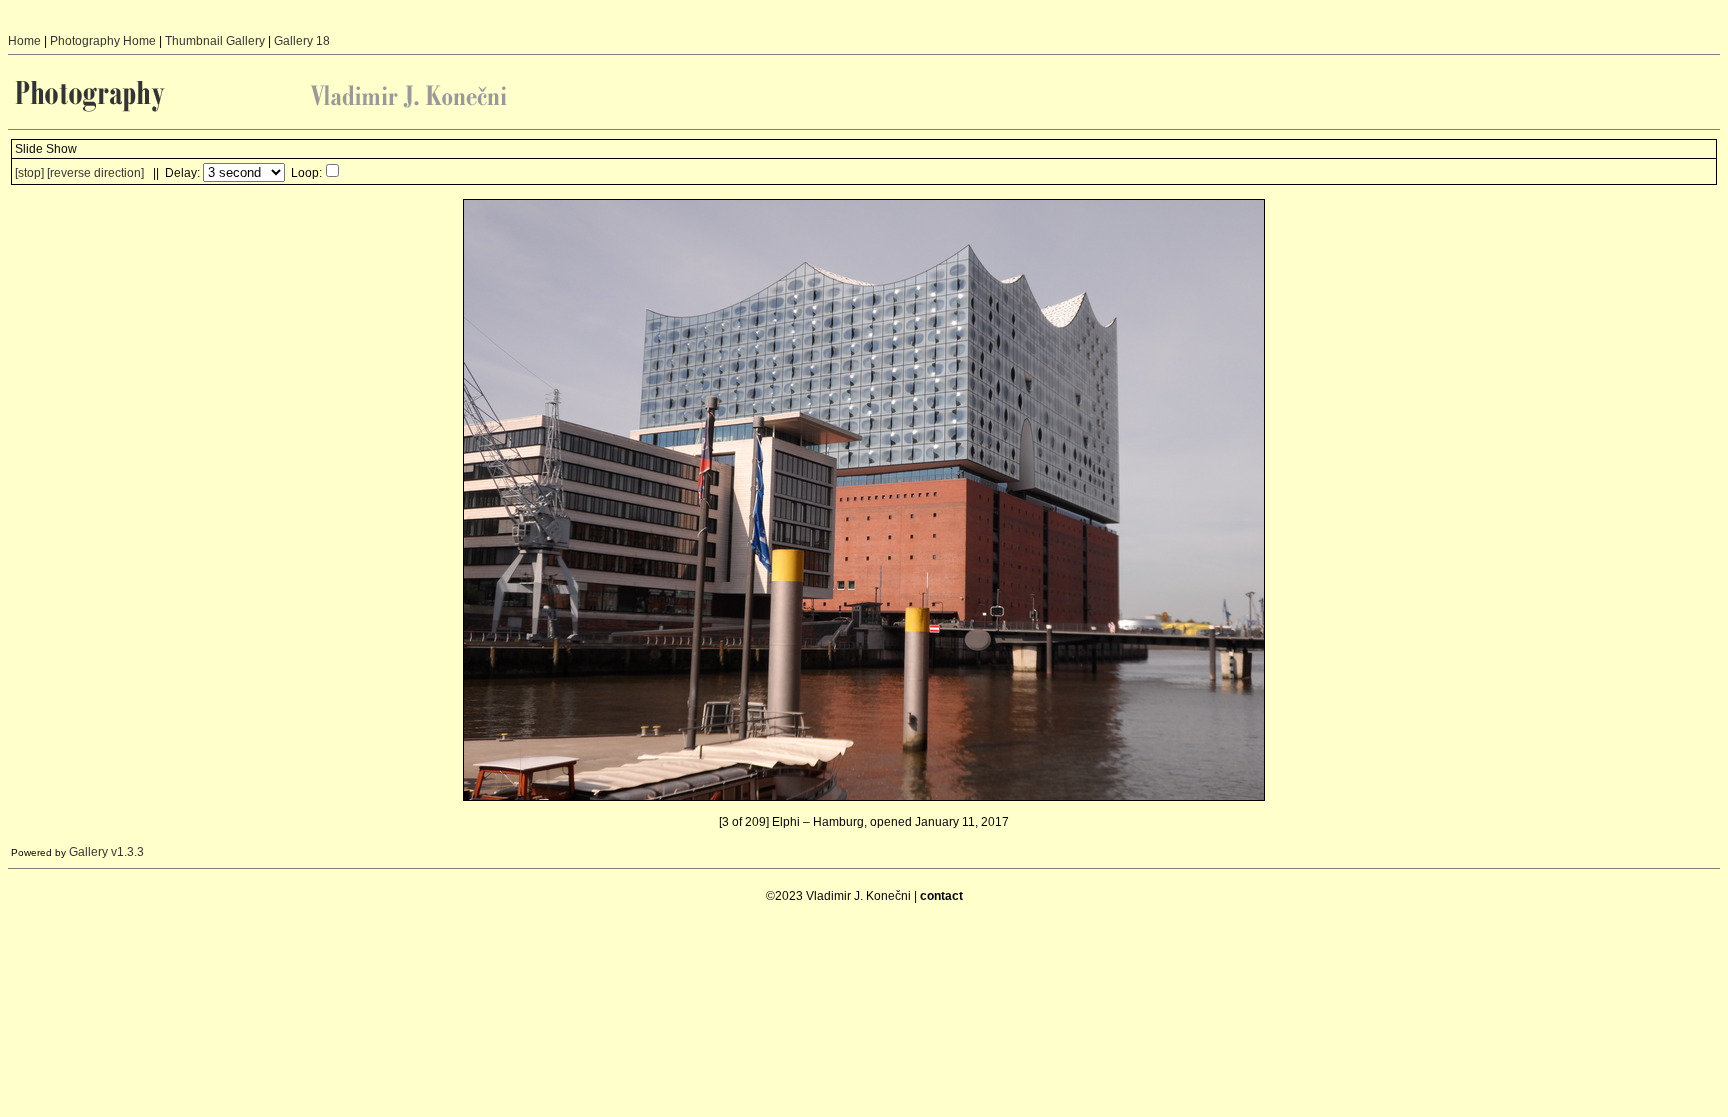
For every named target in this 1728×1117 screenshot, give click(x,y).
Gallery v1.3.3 (106, 852)
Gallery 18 (302, 41)
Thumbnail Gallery (215, 41)
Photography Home (103, 41)
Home (24, 41)
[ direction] (95, 173)
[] (29, 173)
